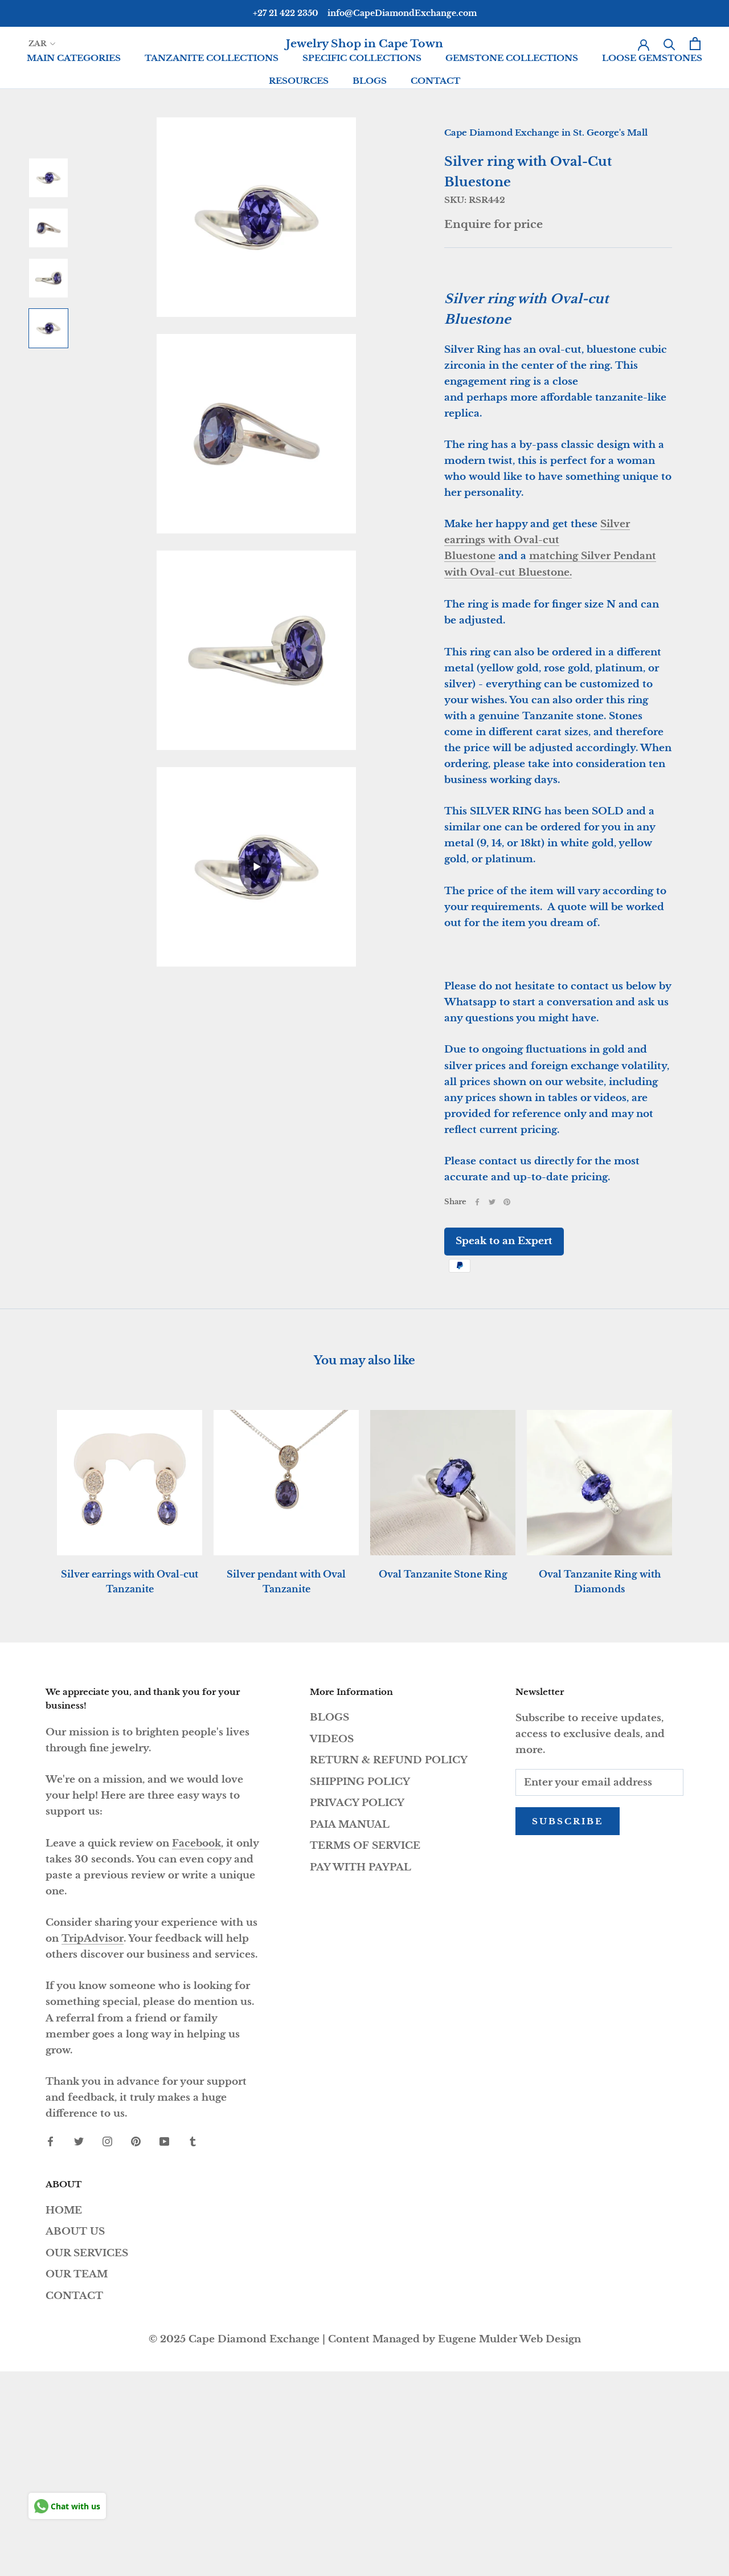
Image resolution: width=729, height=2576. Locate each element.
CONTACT (435, 81)
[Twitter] (492, 1202)
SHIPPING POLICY (360, 1782)
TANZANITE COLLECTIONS (212, 58)
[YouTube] (164, 2141)
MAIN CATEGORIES (74, 58)
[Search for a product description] (669, 44)
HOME (64, 2210)
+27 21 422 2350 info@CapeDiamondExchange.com (365, 13)
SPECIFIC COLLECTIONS (362, 58)
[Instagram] (107, 2141)
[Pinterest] (507, 1202)
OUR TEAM (77, 2274)
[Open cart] (695, 44)
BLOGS (370, 81)
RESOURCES (299, 81)
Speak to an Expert (504, 1241)
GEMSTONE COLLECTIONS (512, 58)
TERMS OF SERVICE (365, 1846)
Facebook (196, 1843)
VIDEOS (332, 1739)
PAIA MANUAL (350, 1825)
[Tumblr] (193, 2141)
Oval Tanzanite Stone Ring (443, 1574)
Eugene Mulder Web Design (509, 2339)
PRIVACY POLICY (357, 1803)
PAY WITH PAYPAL (361, 1867)
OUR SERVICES (87, 2253)
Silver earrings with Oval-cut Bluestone (537, 540)
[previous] (36, 1491)
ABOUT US (75, 2231)
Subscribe (568, 1821)
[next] (693, 1491)
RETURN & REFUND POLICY (389, 1760)
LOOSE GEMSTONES (652, 58)
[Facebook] (477, 1202)
